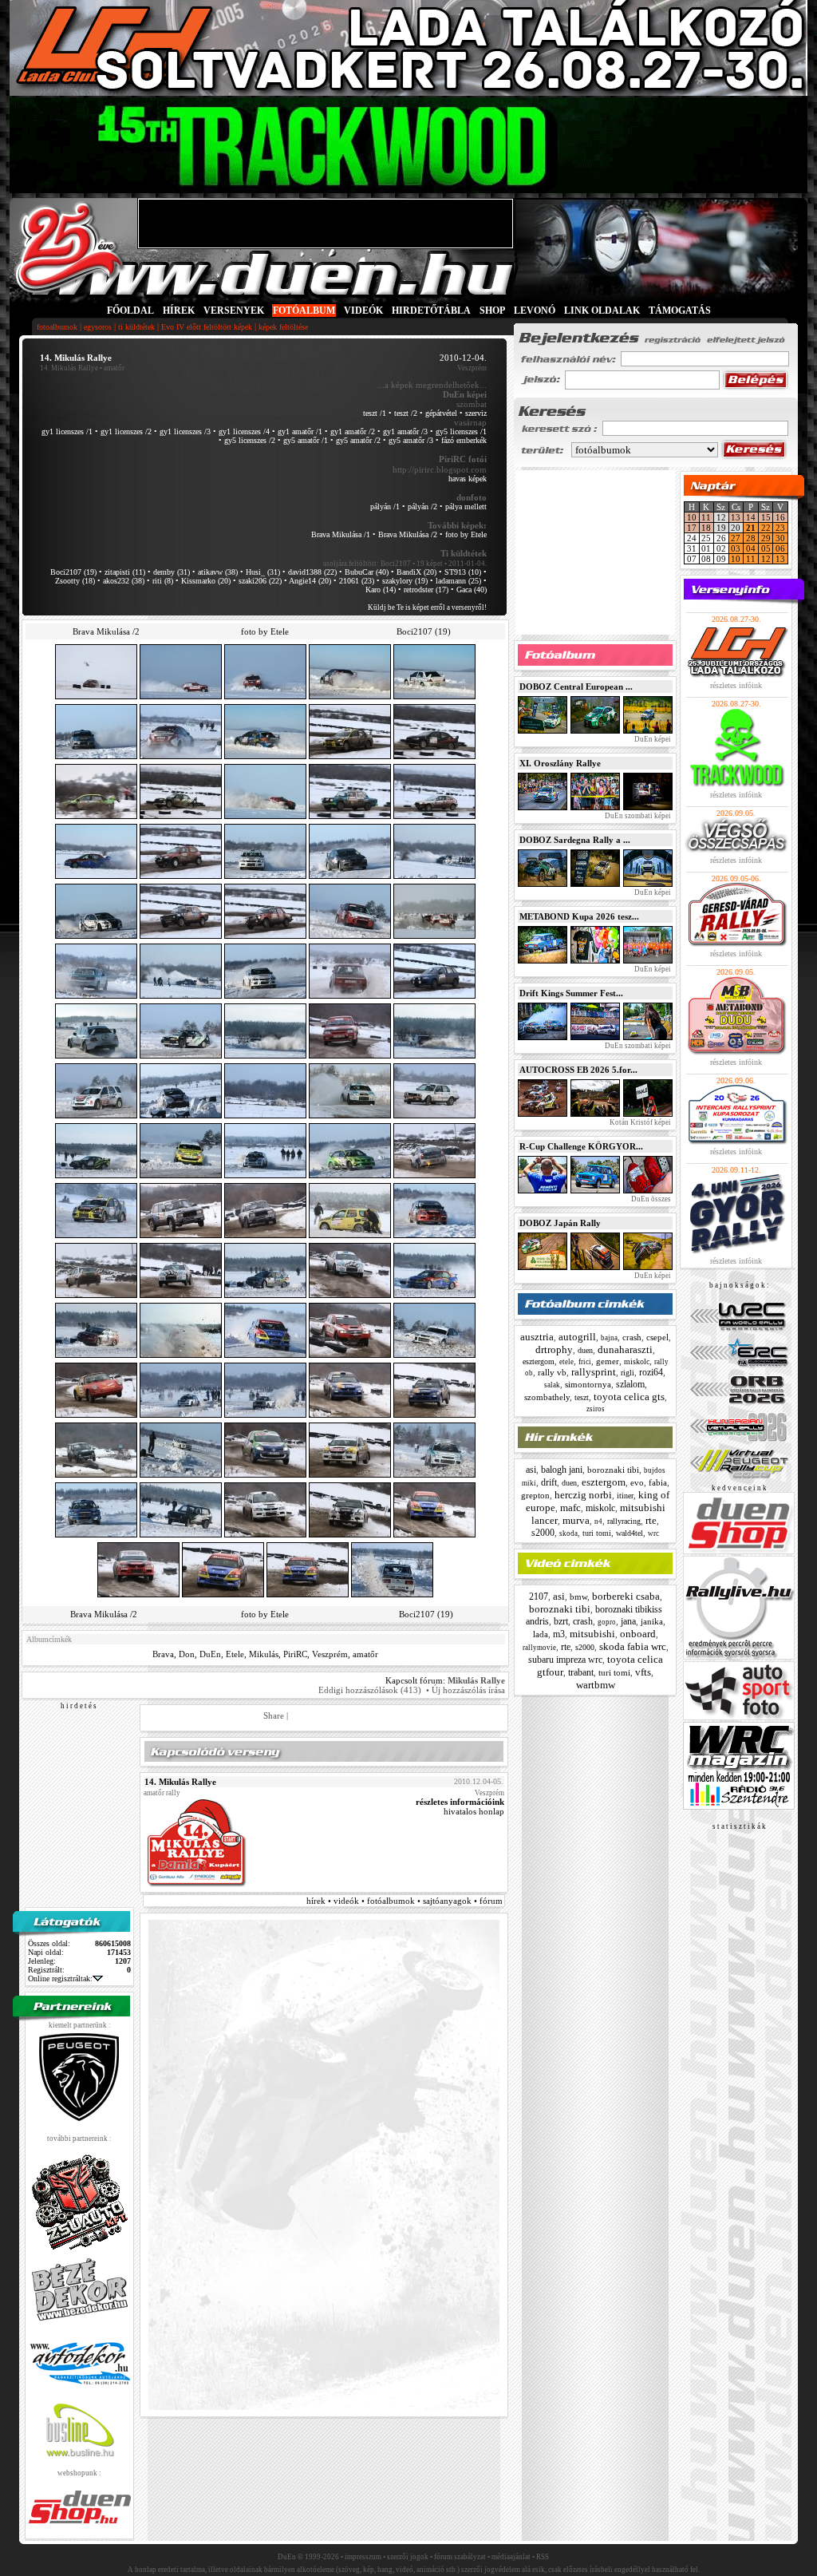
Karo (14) (381, 590)
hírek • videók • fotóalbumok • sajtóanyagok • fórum (405, 1901)
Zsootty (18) (75, 581)
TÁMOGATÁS (680, 311)
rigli (628, 1373)
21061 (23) (357, 581)
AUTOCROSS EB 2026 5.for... (578, 1070)
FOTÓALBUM (304, 311)
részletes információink (460, 1802)
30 (780, 538)
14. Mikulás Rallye (69, 368)
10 (692, 517)
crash (632, 1337)
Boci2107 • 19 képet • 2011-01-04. (434, 564)
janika (652, 1621)
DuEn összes (650, 1199)
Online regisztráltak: (60, 1978)
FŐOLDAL (130, 311)
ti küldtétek (136, 327)
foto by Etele (466, 534)
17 (692, 528)
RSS (543, 2557)
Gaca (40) (472, 590)
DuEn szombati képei (637, 816)
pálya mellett (466, 506)
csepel (657, 1337)
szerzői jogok (408, 2557)
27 (736, 538)
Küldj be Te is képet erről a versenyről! (427, 607)
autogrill (577, 1337)
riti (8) (163, 581)
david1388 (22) (312, 572)
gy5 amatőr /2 (358, 440)
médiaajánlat (511, 2557)
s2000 (543, 1533)
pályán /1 (385, 506)
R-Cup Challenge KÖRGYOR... (581, 1146)
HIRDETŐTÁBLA (431, 311)
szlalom (630, 1384)
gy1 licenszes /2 (126, 431)
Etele (235, 1654)
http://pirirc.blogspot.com (440, 469)
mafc (570, 1508)
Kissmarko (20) (206, 581)
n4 (598, 1521)
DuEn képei (652, 739)
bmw (578, 1597)
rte (651, 1520)
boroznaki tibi (613, 1470)
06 (780, 548)
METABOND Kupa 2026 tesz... (579, 916)
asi (531, 1470)
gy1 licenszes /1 (67, 431)
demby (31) (172, 572)
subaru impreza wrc (565, 1660)
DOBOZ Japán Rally (560, 1223)
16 (780, 517)
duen (585, 1350)
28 (751, 538)
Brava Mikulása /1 (341, 534)
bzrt (561, 1621)
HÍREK (179, 311)
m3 (559, 1634)
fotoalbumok (57, 327)
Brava (163, 1654)
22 (766, 528)
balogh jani (562, 1470)
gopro (607, 1622)
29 (766, 538)
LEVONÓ (536, 311)
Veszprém (330, 1654)
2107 (539, 1597)
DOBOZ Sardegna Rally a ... (575, 840)
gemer (608, 1361)
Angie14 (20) (310, 581)
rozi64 (651, 1372)
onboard (638, 1634)
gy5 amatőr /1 (306, 440)
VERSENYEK (234, 311)
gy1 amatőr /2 (353, 431)
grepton (535, 1495)
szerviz (476, 413)
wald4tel (630, 1533)
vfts (643, 1672)
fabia (658, 1482)
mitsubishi (592, 1634)
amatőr (365, 1654)
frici (585, 1362)
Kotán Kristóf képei (639, 1122)
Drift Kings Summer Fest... (571, 993)
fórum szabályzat (460, 2557)
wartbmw (596, 1685)
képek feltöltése (283, 327)
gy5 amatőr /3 (411, 440)
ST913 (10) (463, 572)
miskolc (637, 1361)
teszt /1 (375, 413)
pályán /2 (422, 506)
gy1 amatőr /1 (300, 431)
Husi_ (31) (263, 572)
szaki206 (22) (260, 581)
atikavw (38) (218, 572)
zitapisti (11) (125, 572)
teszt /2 (406, 413)
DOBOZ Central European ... (576, 687)
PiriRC (295, 1654)
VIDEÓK (363, 311)
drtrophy (554, 1349)
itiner (625, 1496)
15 (766, 517)
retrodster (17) (426, 590)
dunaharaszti (625, 1349)
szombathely (547, 1397)
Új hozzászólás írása (468, 1690)
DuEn (210, 1654)
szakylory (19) (405, 581)
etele (566, 1362)
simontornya (588, 1384)
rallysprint (594, 1372)
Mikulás (264, 1654)
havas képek (468, 479)
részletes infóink (736, 685)
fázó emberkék (464, 440)
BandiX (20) (416, 572)
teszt (582, 1397)
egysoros (98, 327)
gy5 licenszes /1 (461, 431)
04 (751, 548)
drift (549, 1482)
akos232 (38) (124, 581)
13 (736, 517)
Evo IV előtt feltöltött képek (207, 327)
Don (187, 1654)
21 (751, 528)
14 (751, 517)
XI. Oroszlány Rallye (560, 763)
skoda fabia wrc (633, 1646)
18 (706, 528)
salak (552, 1385)
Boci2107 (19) (73, 572)
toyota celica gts (629, 1397)
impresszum (363, 2557)
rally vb (552, 1372)
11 (706, 517)
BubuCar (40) (367, 572)
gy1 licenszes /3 (185, 431)
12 (766, 559)
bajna (609, 1338)
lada (541, 1634)
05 (766, 548)
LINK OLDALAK (602, 311)
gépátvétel (441, 413)
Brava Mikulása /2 (408, 534)
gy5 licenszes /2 (250, 440)
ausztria (537, 1337)
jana (628, 1621)
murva (576, 1520)
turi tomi (597, 1533)
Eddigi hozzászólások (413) (370, 1690)
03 (736, 548)
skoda (568, 1533)
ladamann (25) (458, 581)
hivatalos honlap (474, 1811)
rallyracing (624, 1521)
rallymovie (539, 1648)
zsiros (596, 1409)
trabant (581, 1672)
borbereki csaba (626, 1596)
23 (780, 528)
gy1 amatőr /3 (405, 431)
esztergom (539, 1361)
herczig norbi (583, 1495)
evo (637, 1482)
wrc (653, 1533)
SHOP (492, 311)
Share (274, 1715)
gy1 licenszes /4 (244, 431)
